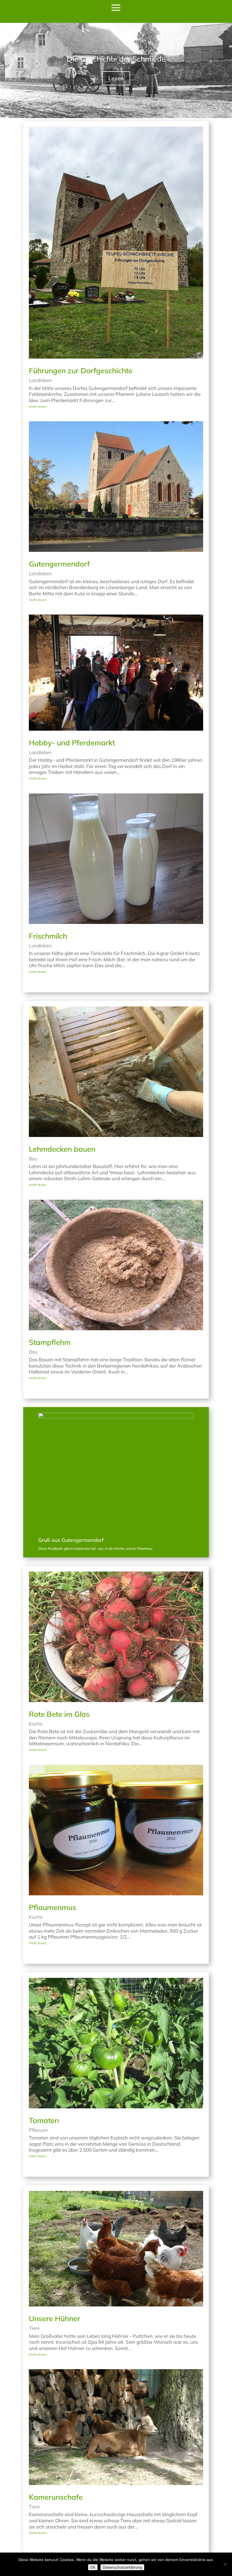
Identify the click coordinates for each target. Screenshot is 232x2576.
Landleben (40, 380)
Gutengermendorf (59, 564)
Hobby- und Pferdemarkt (72, 743)
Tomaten (44, 2120)
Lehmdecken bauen (62, 1149)
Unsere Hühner (54, 2318)
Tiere (34, 2328)
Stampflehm (50, 1342)
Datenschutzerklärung (122, 2567)
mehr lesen (38, 406)
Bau (33, 1159)
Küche (36, 1724)
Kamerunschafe (56, 2497)
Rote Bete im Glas (59, 1714)
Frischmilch (48, 936)
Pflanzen (38, 2130)
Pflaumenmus (52, 1907)
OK (93, 2567)
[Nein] (225, 2564)
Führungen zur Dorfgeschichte (81, 371)
